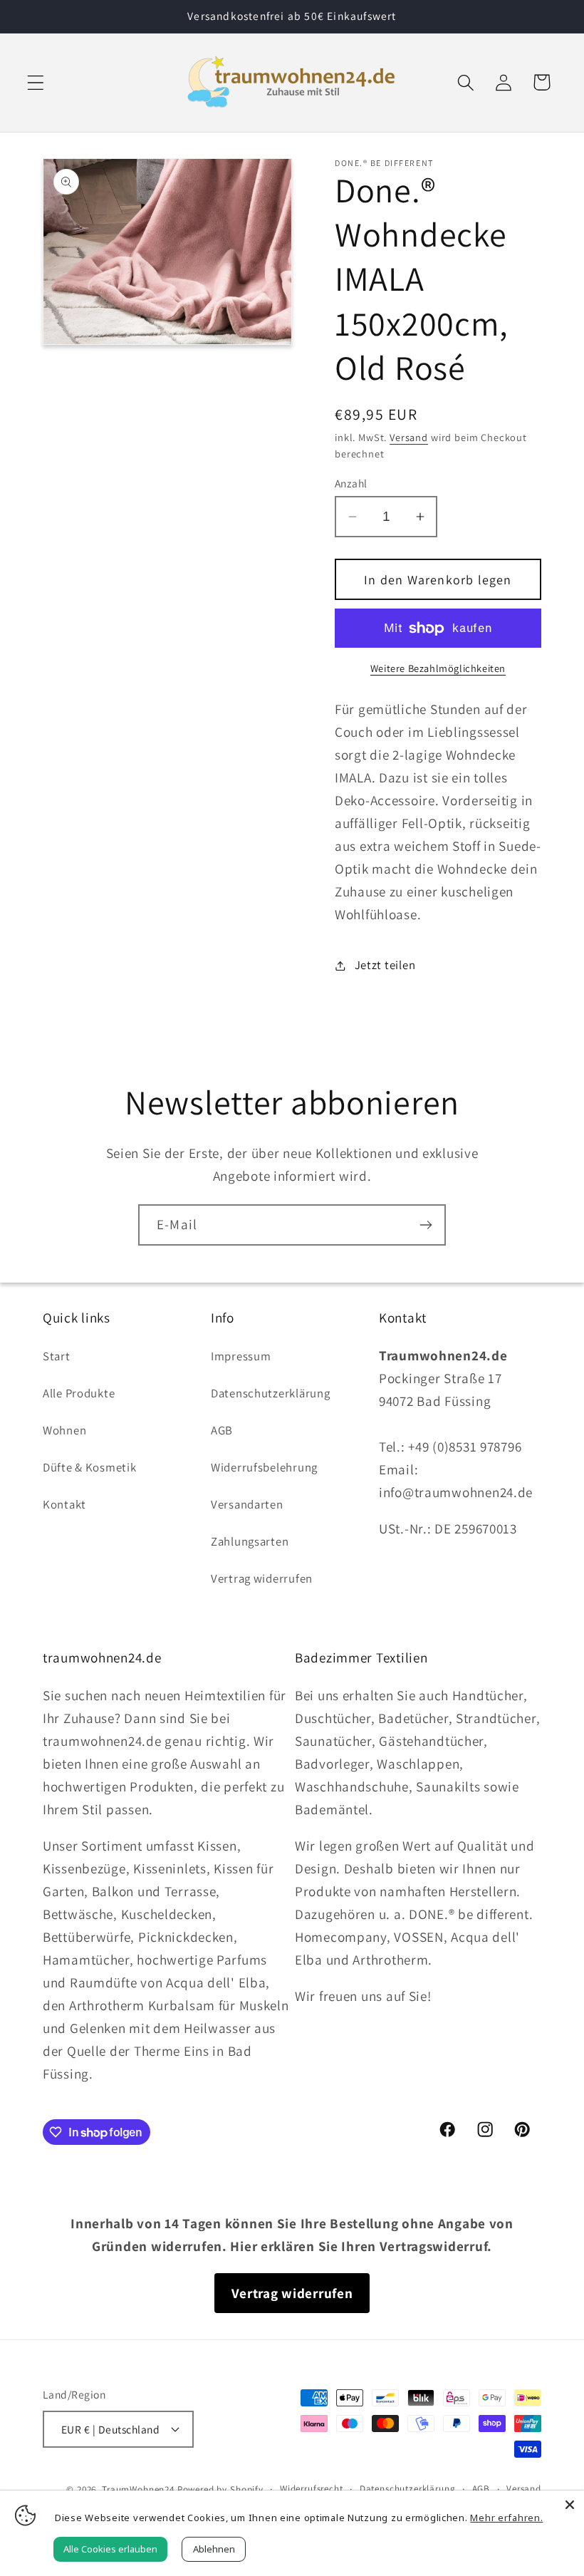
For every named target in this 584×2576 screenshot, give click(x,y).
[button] (36, 82)
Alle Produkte (79, 1393)
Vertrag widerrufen (262, 1578)
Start (57, 1356)
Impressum (241, 1356)
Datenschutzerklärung (270, 1393)
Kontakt (64, 1504)
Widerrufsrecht (312, 2489)
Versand (409, 437)
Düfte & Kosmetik (90, 1467)
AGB (222, 1430)
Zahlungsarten (250, 1541)
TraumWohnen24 (138, 2489)
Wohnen (64, 1430)
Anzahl (351, 483)
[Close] (570, 2505)
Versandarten (247, 1504)
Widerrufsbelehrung (264, 1467)
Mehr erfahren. (506, 2518)
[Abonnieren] (426, 1225)
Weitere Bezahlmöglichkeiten (438, 668)
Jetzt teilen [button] (385, 965)
